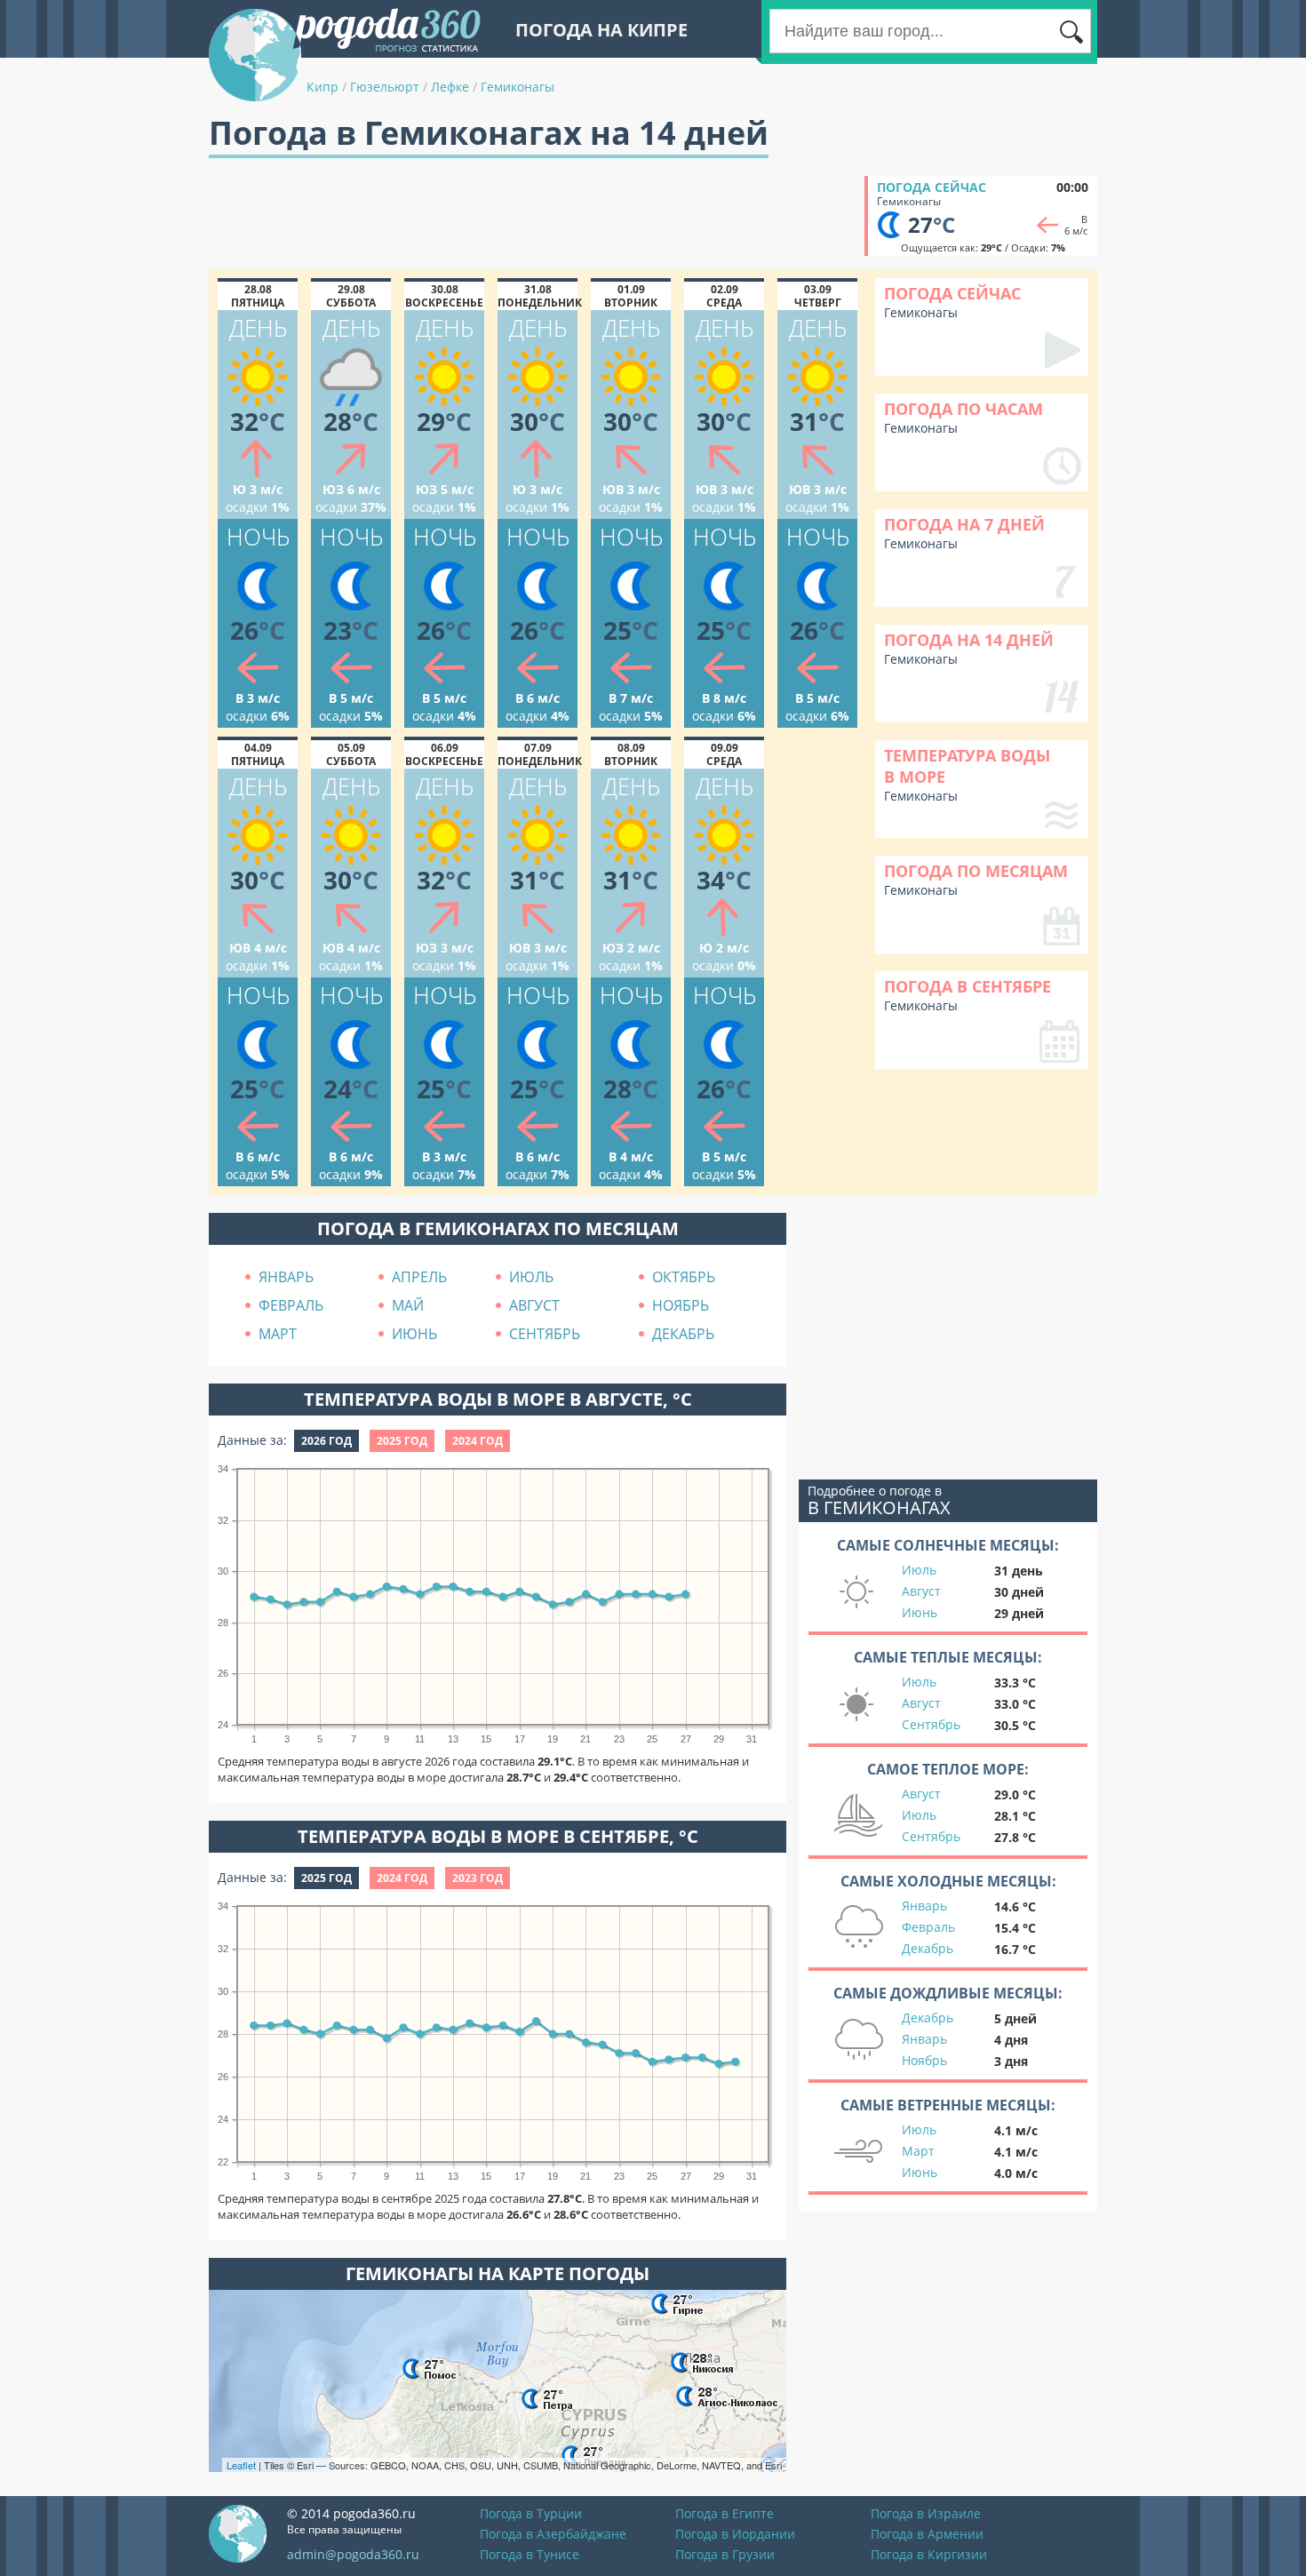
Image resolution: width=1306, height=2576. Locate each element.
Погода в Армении (927, 2534)
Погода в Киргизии (929, 2554)
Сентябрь (931, 1724)
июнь (414, 1334)
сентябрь (545, 1334)
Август (921, 1591)
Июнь (920, 1612)
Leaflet (241, 2465)
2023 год (478, 1878)
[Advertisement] (532, 216)
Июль (919, 1570)
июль (531, 1277)
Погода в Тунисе (530, 2554)
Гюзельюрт (385, 87)
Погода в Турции (531, 2513)
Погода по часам (964, 409)
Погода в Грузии (725, 2554)
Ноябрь (924, 2060)
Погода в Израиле (926, 2513)
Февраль (928, 1927)
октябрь (684, 1277)
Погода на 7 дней (964, 524)
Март (918, 2151)
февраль (291, 1305)
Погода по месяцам (976, 871)
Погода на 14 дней (969, 640)
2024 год (478, 1441)
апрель (419, 1277)
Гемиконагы (518, 87)
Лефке (450, 87)
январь (286, 1277)
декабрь (683, 1334)
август (534, 1305)
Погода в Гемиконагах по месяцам (498, 1228)
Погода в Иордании (735, 2534)
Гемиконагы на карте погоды (498, 2273)
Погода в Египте (725, 2513)
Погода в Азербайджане (553, 2534)
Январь (924, 1906)
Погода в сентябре (968, 986)
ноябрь (681, 1305)
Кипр (323, 87)
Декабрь (928, 1948)
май (408, 1305)
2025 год (402, 1441)
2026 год (326, 1441)
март (278, 1334)
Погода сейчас (932, 187)
